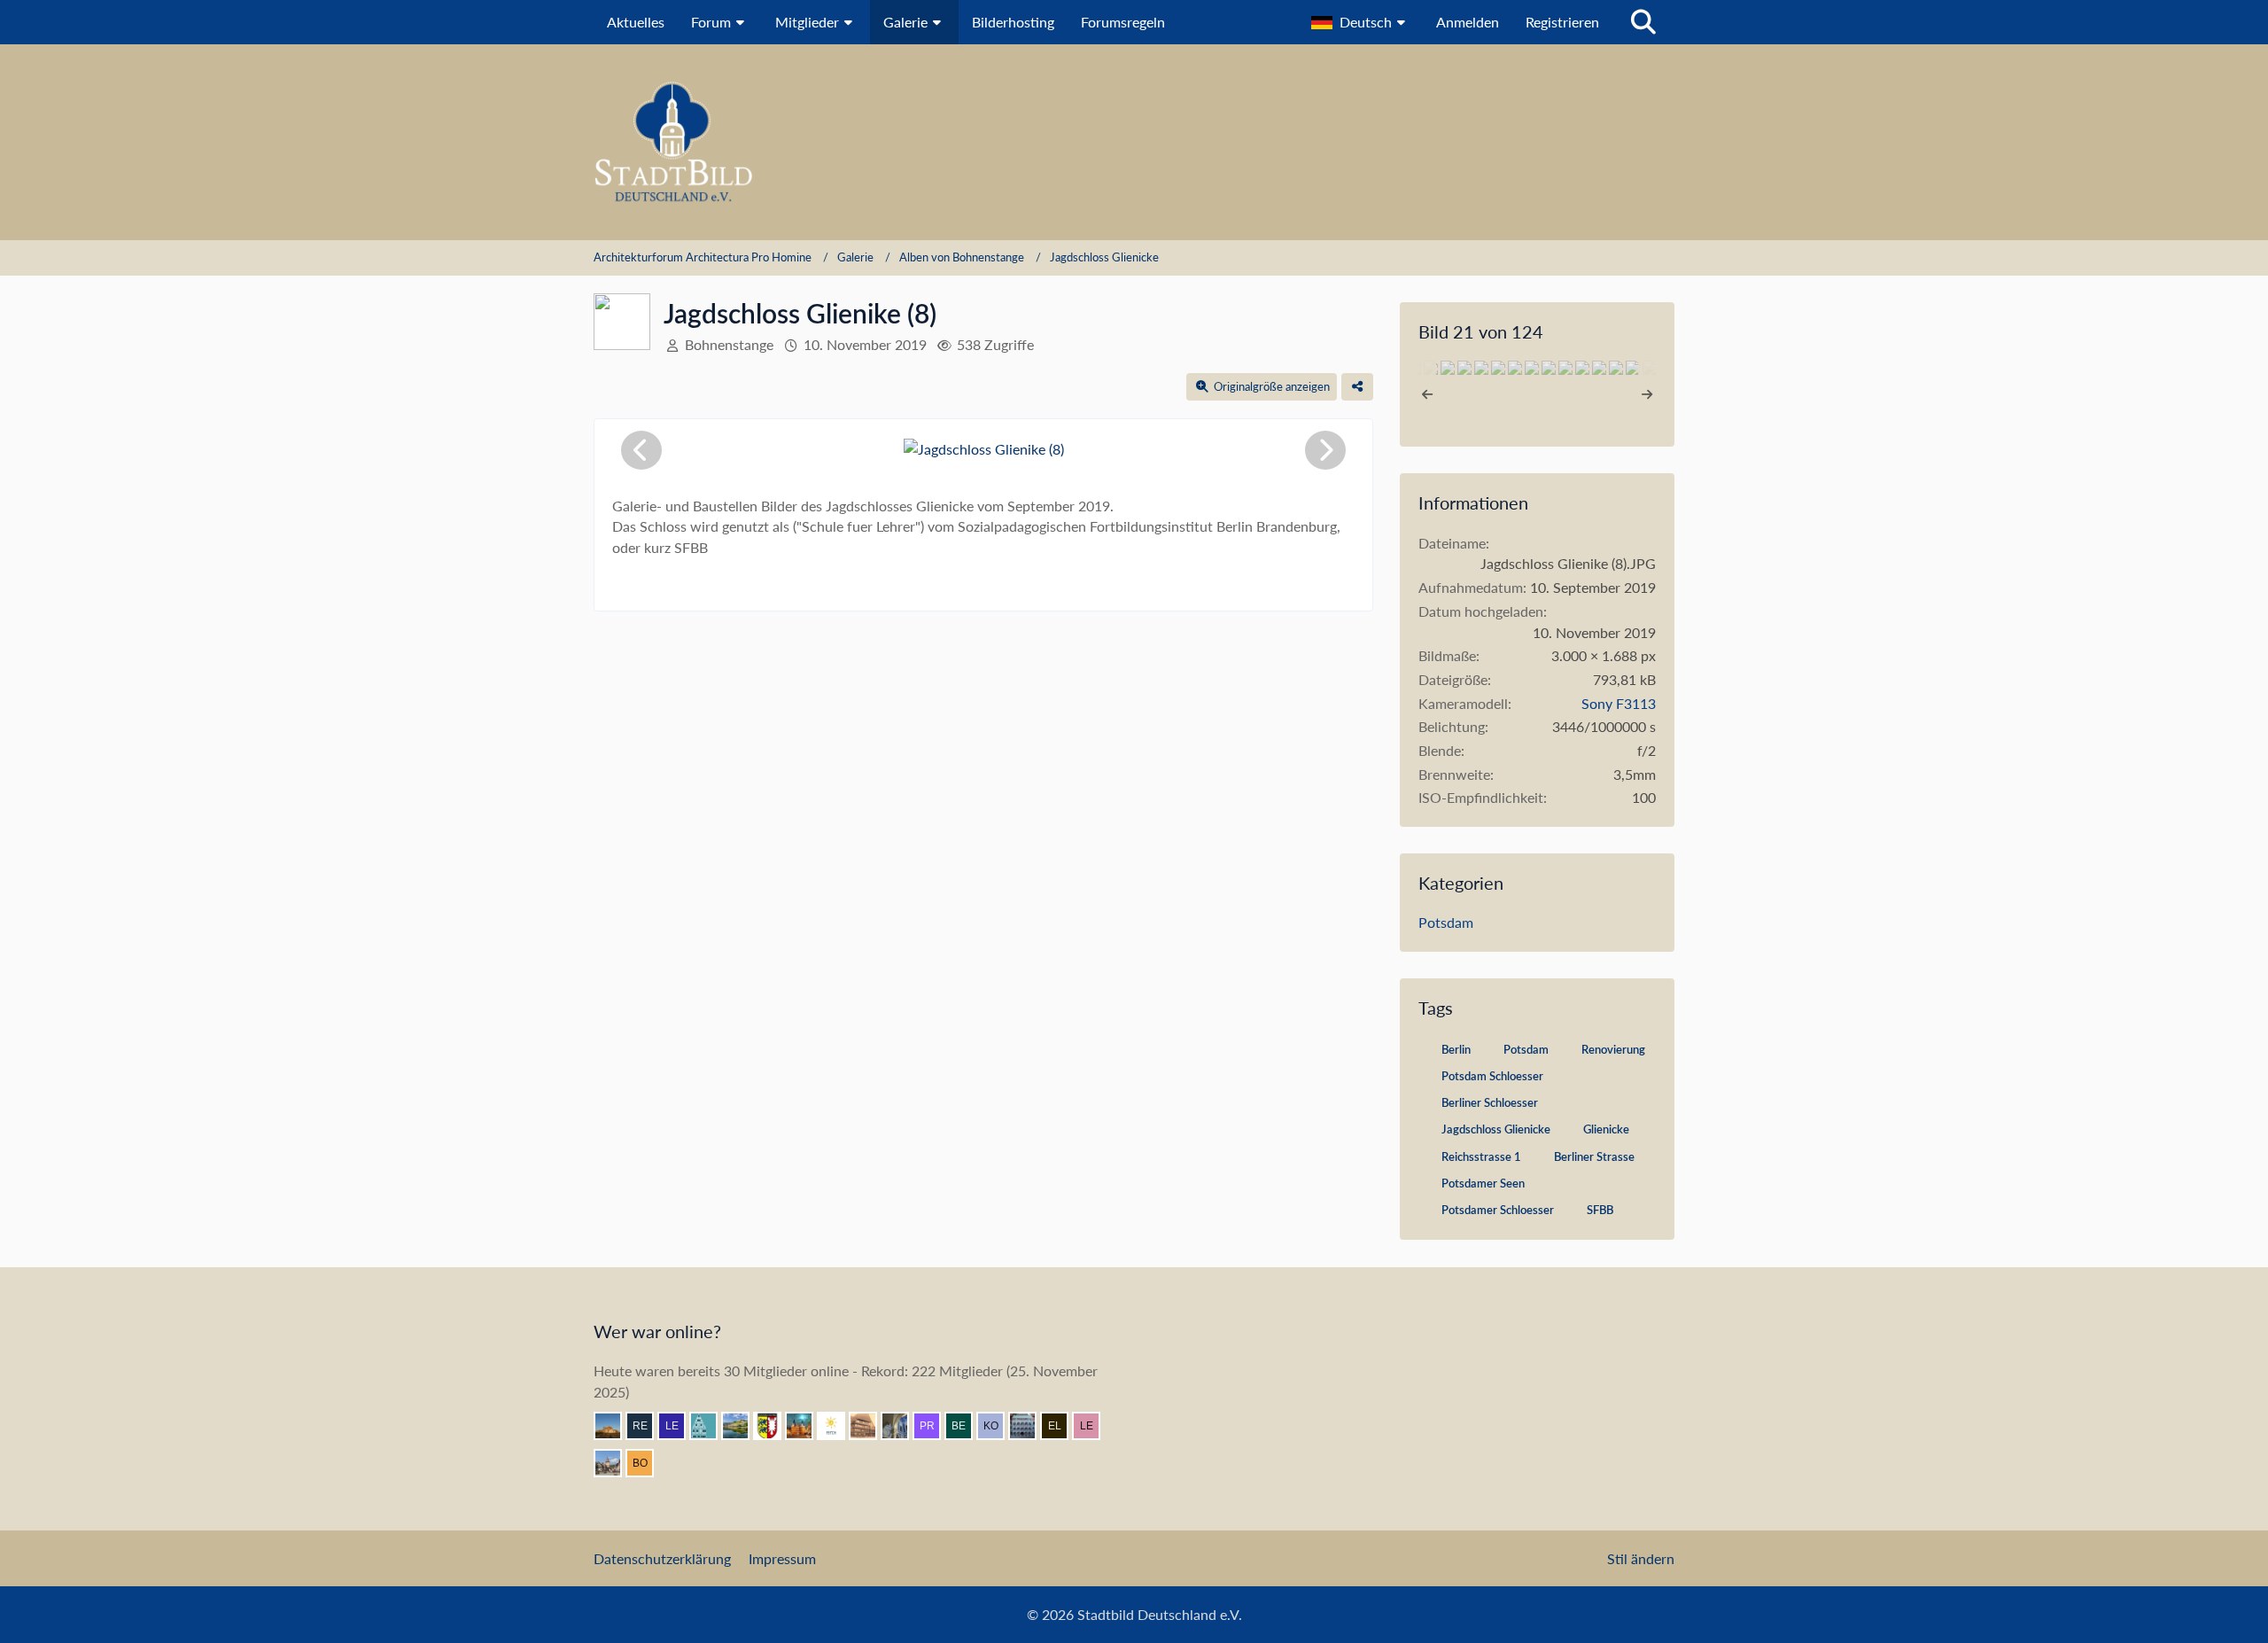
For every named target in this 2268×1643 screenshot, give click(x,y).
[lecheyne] (679, 1426)
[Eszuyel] (902, 1426)
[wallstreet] (615, 1426)
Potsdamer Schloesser (1498, 1211)
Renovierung (1613, 1051)
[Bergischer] (966, 1426)
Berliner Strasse (1594, 1158)
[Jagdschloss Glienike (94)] (1448, 368)
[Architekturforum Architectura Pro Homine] (1134, 142)
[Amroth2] (615, 1463)
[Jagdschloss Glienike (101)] (1616, 368)
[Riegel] (711, 1426)
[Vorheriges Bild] (641, 450)
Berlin (1456, 1051)
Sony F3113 (1619, 703)
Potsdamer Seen (1483, 1184)
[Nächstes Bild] (1325, 450)
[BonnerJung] (647, 1463)
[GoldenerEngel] (870, 1426)
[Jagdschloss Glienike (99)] (1532, 368)
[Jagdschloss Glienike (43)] (1582, 368)
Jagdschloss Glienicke (1496, 1130)
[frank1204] (806, 1426)
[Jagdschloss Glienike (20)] (1565, 368)
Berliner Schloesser (1490, 1104)
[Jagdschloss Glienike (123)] (1549, 368)
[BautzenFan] (1029, 1426)
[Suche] (1643, 22)
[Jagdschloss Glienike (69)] (1515, 368)
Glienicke (1606, 1130)
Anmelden (1468, 22)
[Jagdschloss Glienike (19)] (1481, 368)
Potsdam (1446, 922)
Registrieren (1562, 22)
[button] (1360, 22)
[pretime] (934, 1426)
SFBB (1600, 1211)
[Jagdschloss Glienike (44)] (1498, 368)
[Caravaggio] (838, 1426)
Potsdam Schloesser (1492, 1077)
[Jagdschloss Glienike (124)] (1633, 368)
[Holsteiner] (774, 1426)
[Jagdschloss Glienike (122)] (1464, 368)
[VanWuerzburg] (742, 1426)
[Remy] (647, 1426)
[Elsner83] (1061, 1426)
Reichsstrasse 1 (1481, 1158)
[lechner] (1093, 1426)
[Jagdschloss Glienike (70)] (1599, 368)
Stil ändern (1641, 1558)
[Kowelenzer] (998, 1426)
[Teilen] (1357, 387)
